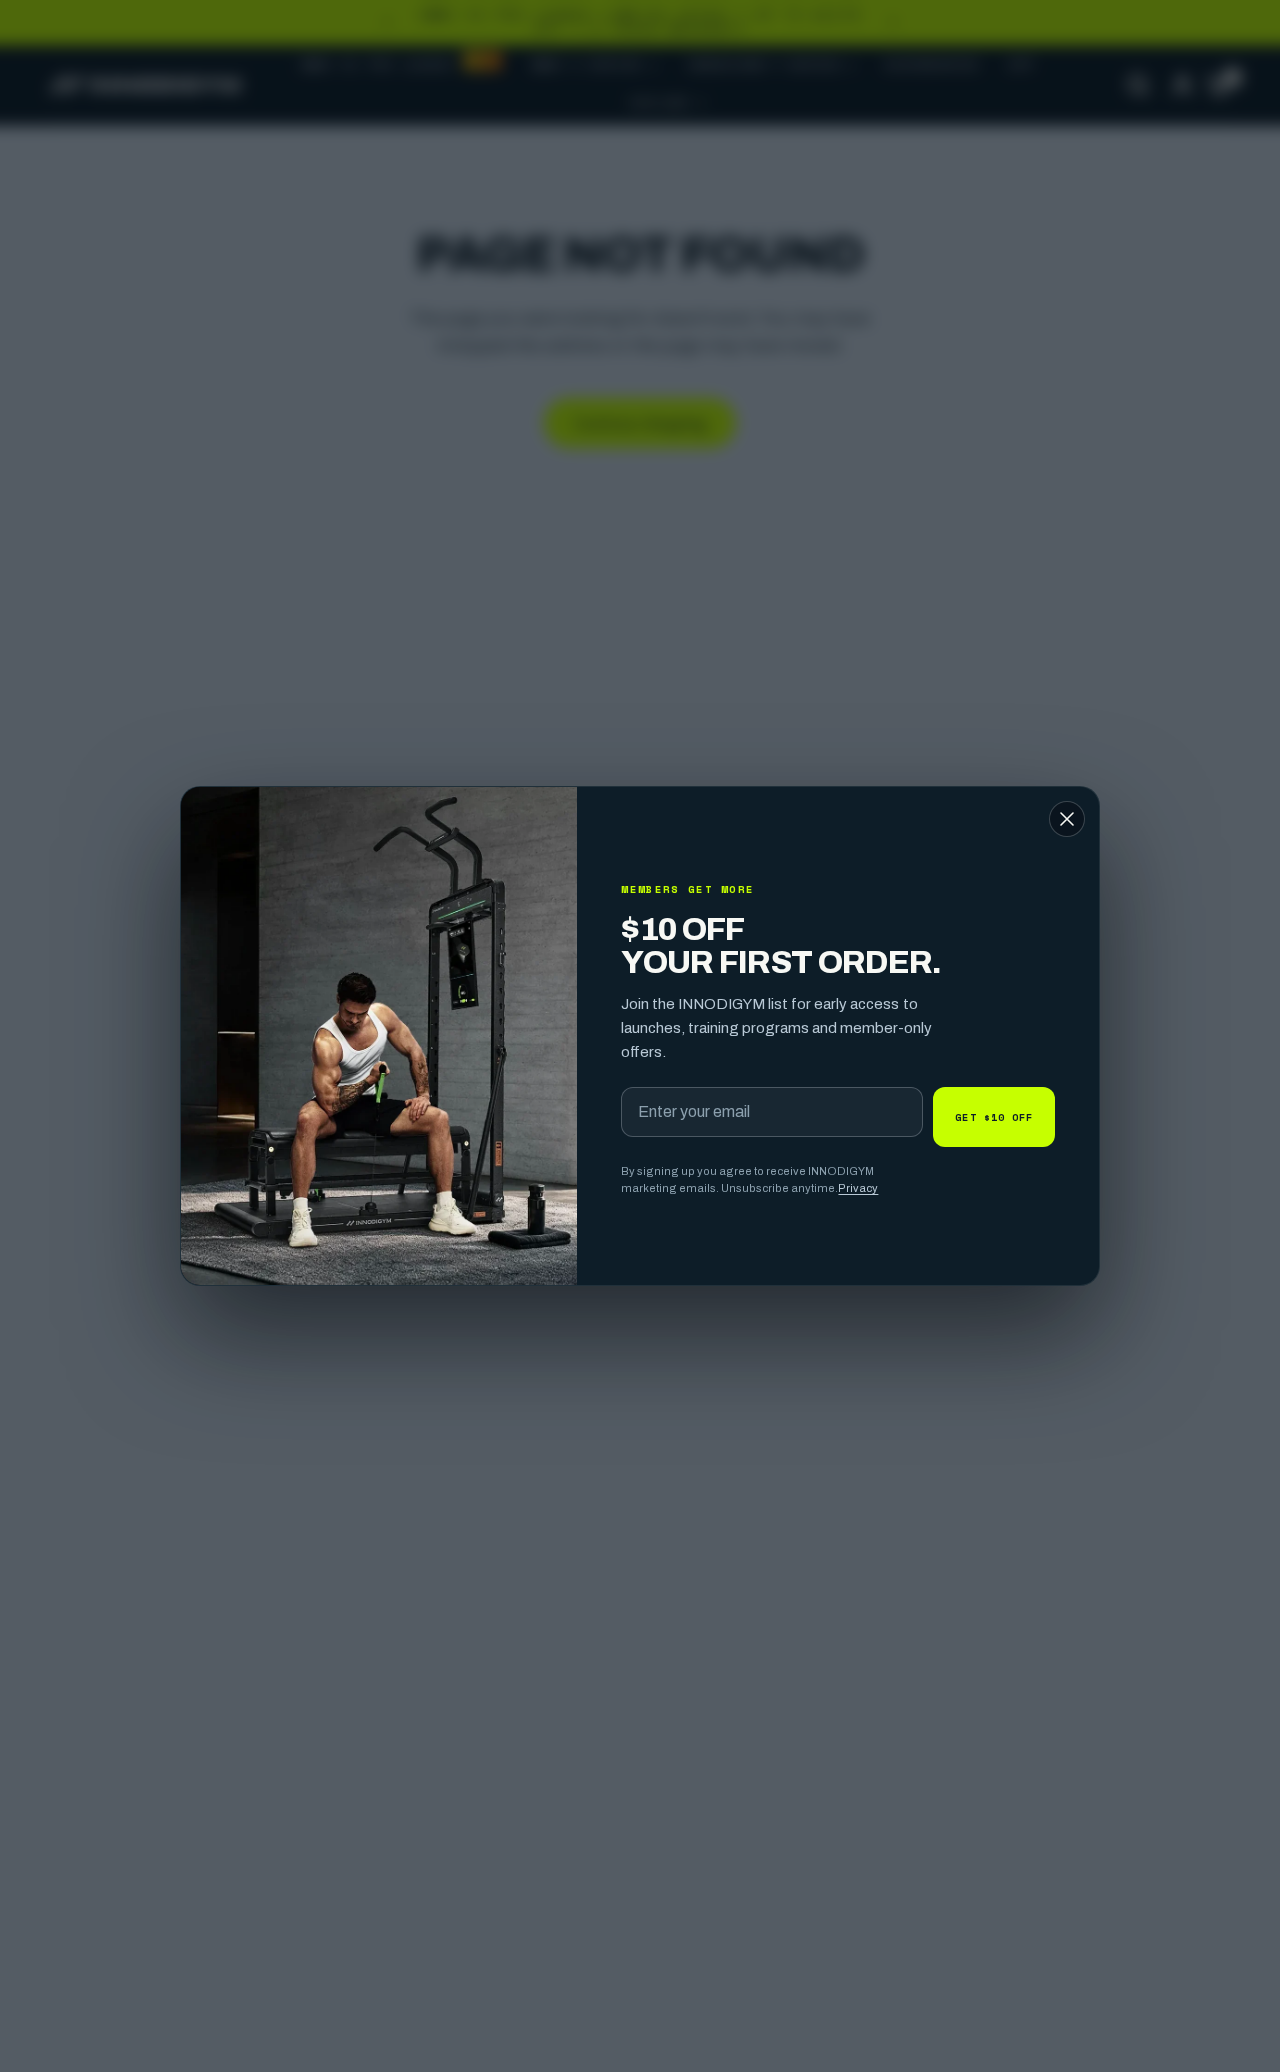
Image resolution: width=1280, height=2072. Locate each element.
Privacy (858, 1188)
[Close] (1067, 819)
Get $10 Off (994, 1117)
